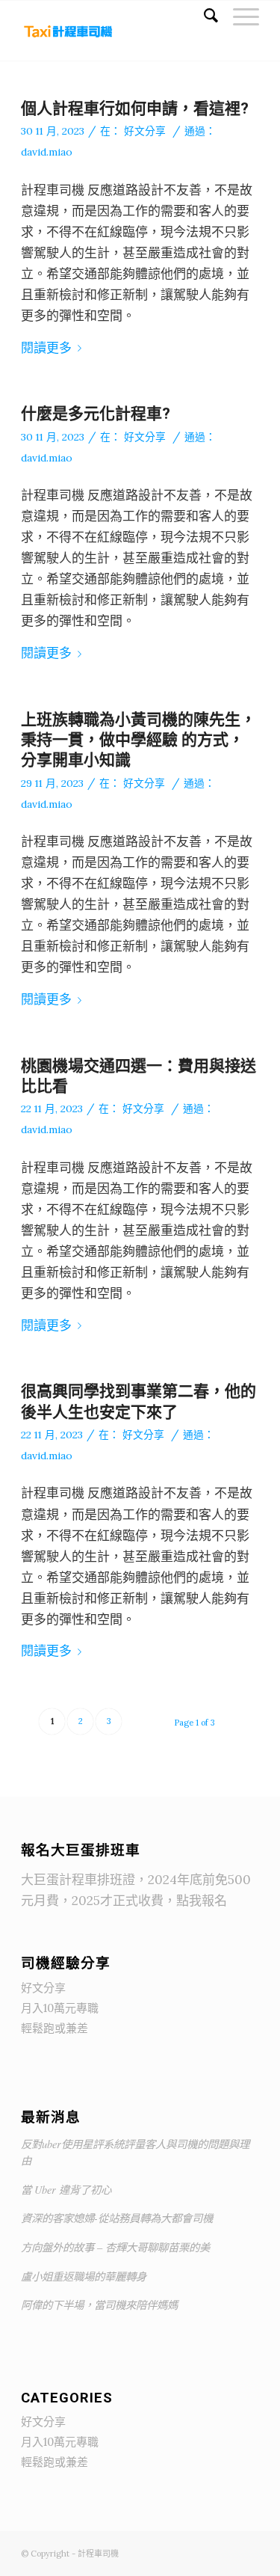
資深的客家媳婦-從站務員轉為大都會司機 (117, 2218)
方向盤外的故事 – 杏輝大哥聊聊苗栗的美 (115, 2247)
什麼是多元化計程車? (96, 414)
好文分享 (145, 131)
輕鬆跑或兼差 (55, 2028)
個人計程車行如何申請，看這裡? (135, 108)
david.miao (47, 152)
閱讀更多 (46, 348)
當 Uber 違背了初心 (66, 2190)
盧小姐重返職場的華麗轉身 (84, 2276)
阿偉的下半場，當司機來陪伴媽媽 (99, 2305)
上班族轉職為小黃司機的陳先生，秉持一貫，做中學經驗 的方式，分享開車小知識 (139, 740)
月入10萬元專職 (60, 2008)
